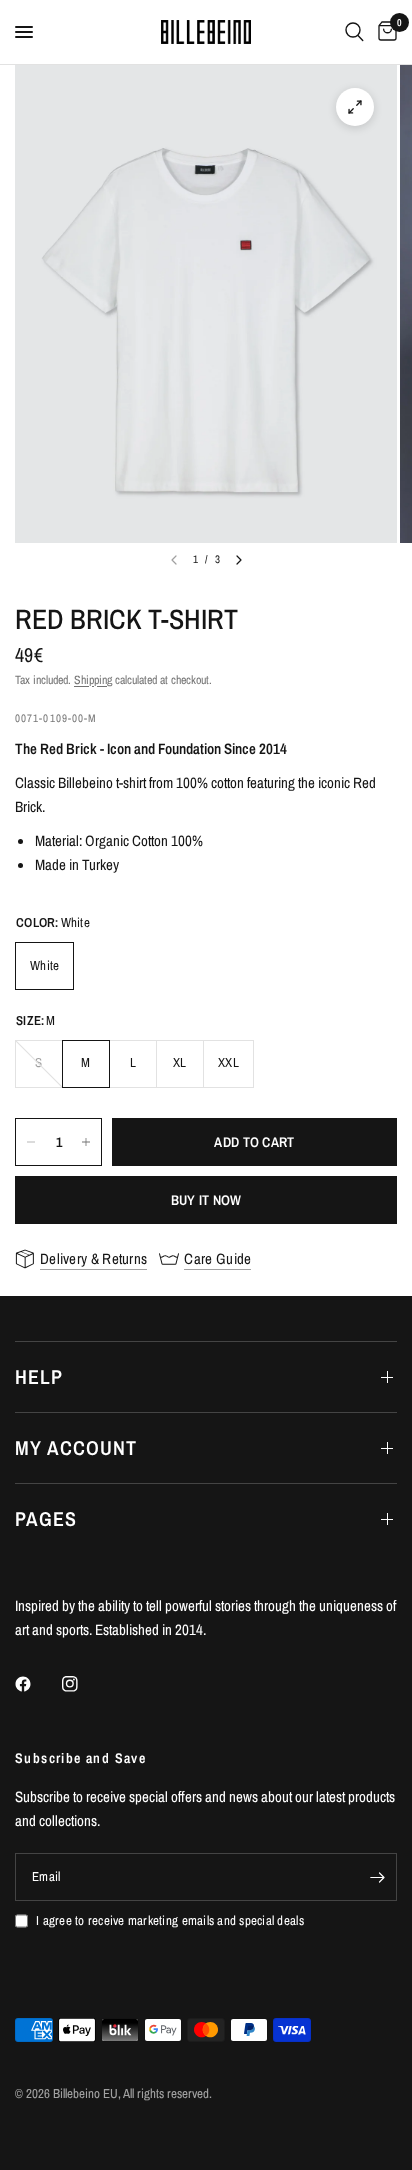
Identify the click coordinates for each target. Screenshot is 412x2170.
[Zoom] (355, 107)
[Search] (354, 32)
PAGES (46, 1518)
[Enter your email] (377, 1877)
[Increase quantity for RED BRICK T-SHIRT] (86, 1142)
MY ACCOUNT (76, 1447)
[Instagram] (84, 1684)
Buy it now (206, 1200)
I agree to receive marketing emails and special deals (170, 1920)
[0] (384, 32)
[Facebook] (37, 1684)
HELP (39, 1376)
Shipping (93, 680)
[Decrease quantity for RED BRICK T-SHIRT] (31, 1142)
